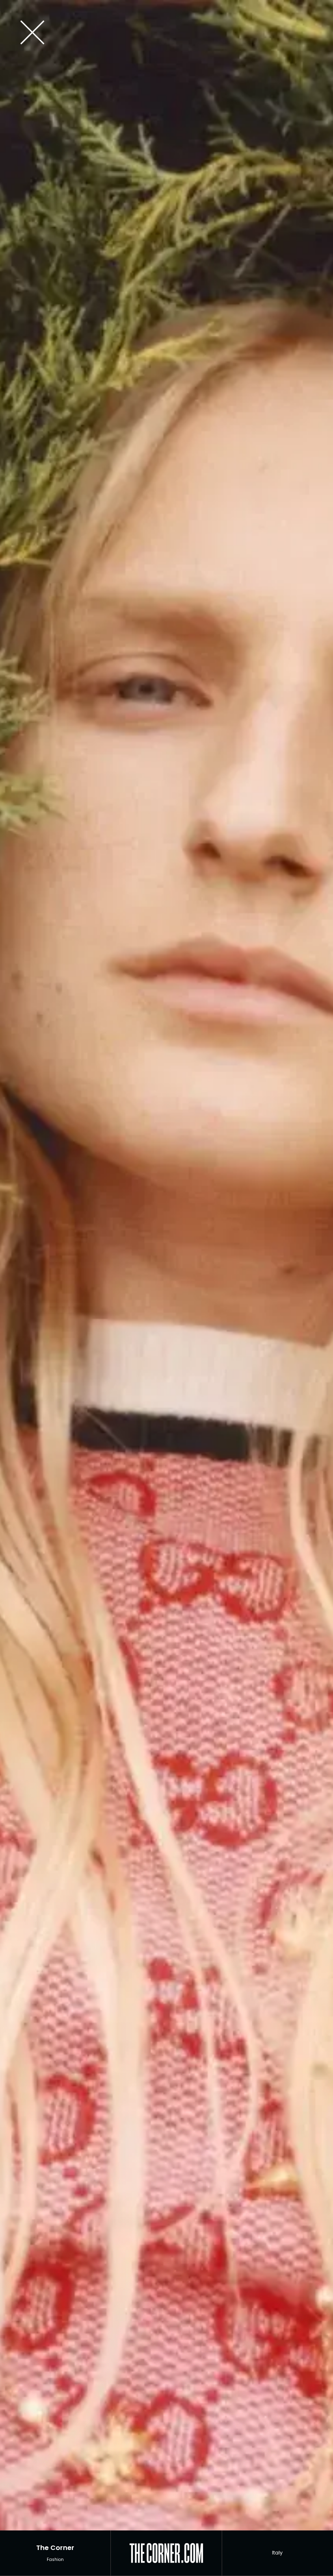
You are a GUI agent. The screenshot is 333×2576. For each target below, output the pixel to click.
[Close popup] (163, 33)
